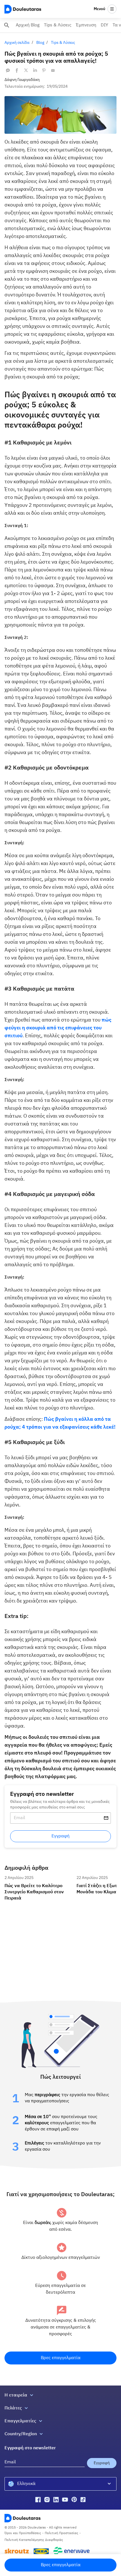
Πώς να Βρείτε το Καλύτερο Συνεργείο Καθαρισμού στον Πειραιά (38, 1880)
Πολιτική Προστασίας (61, 2533)
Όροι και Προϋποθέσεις (23, 2533)
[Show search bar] (7, 25)
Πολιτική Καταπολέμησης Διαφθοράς (34, 2540)
